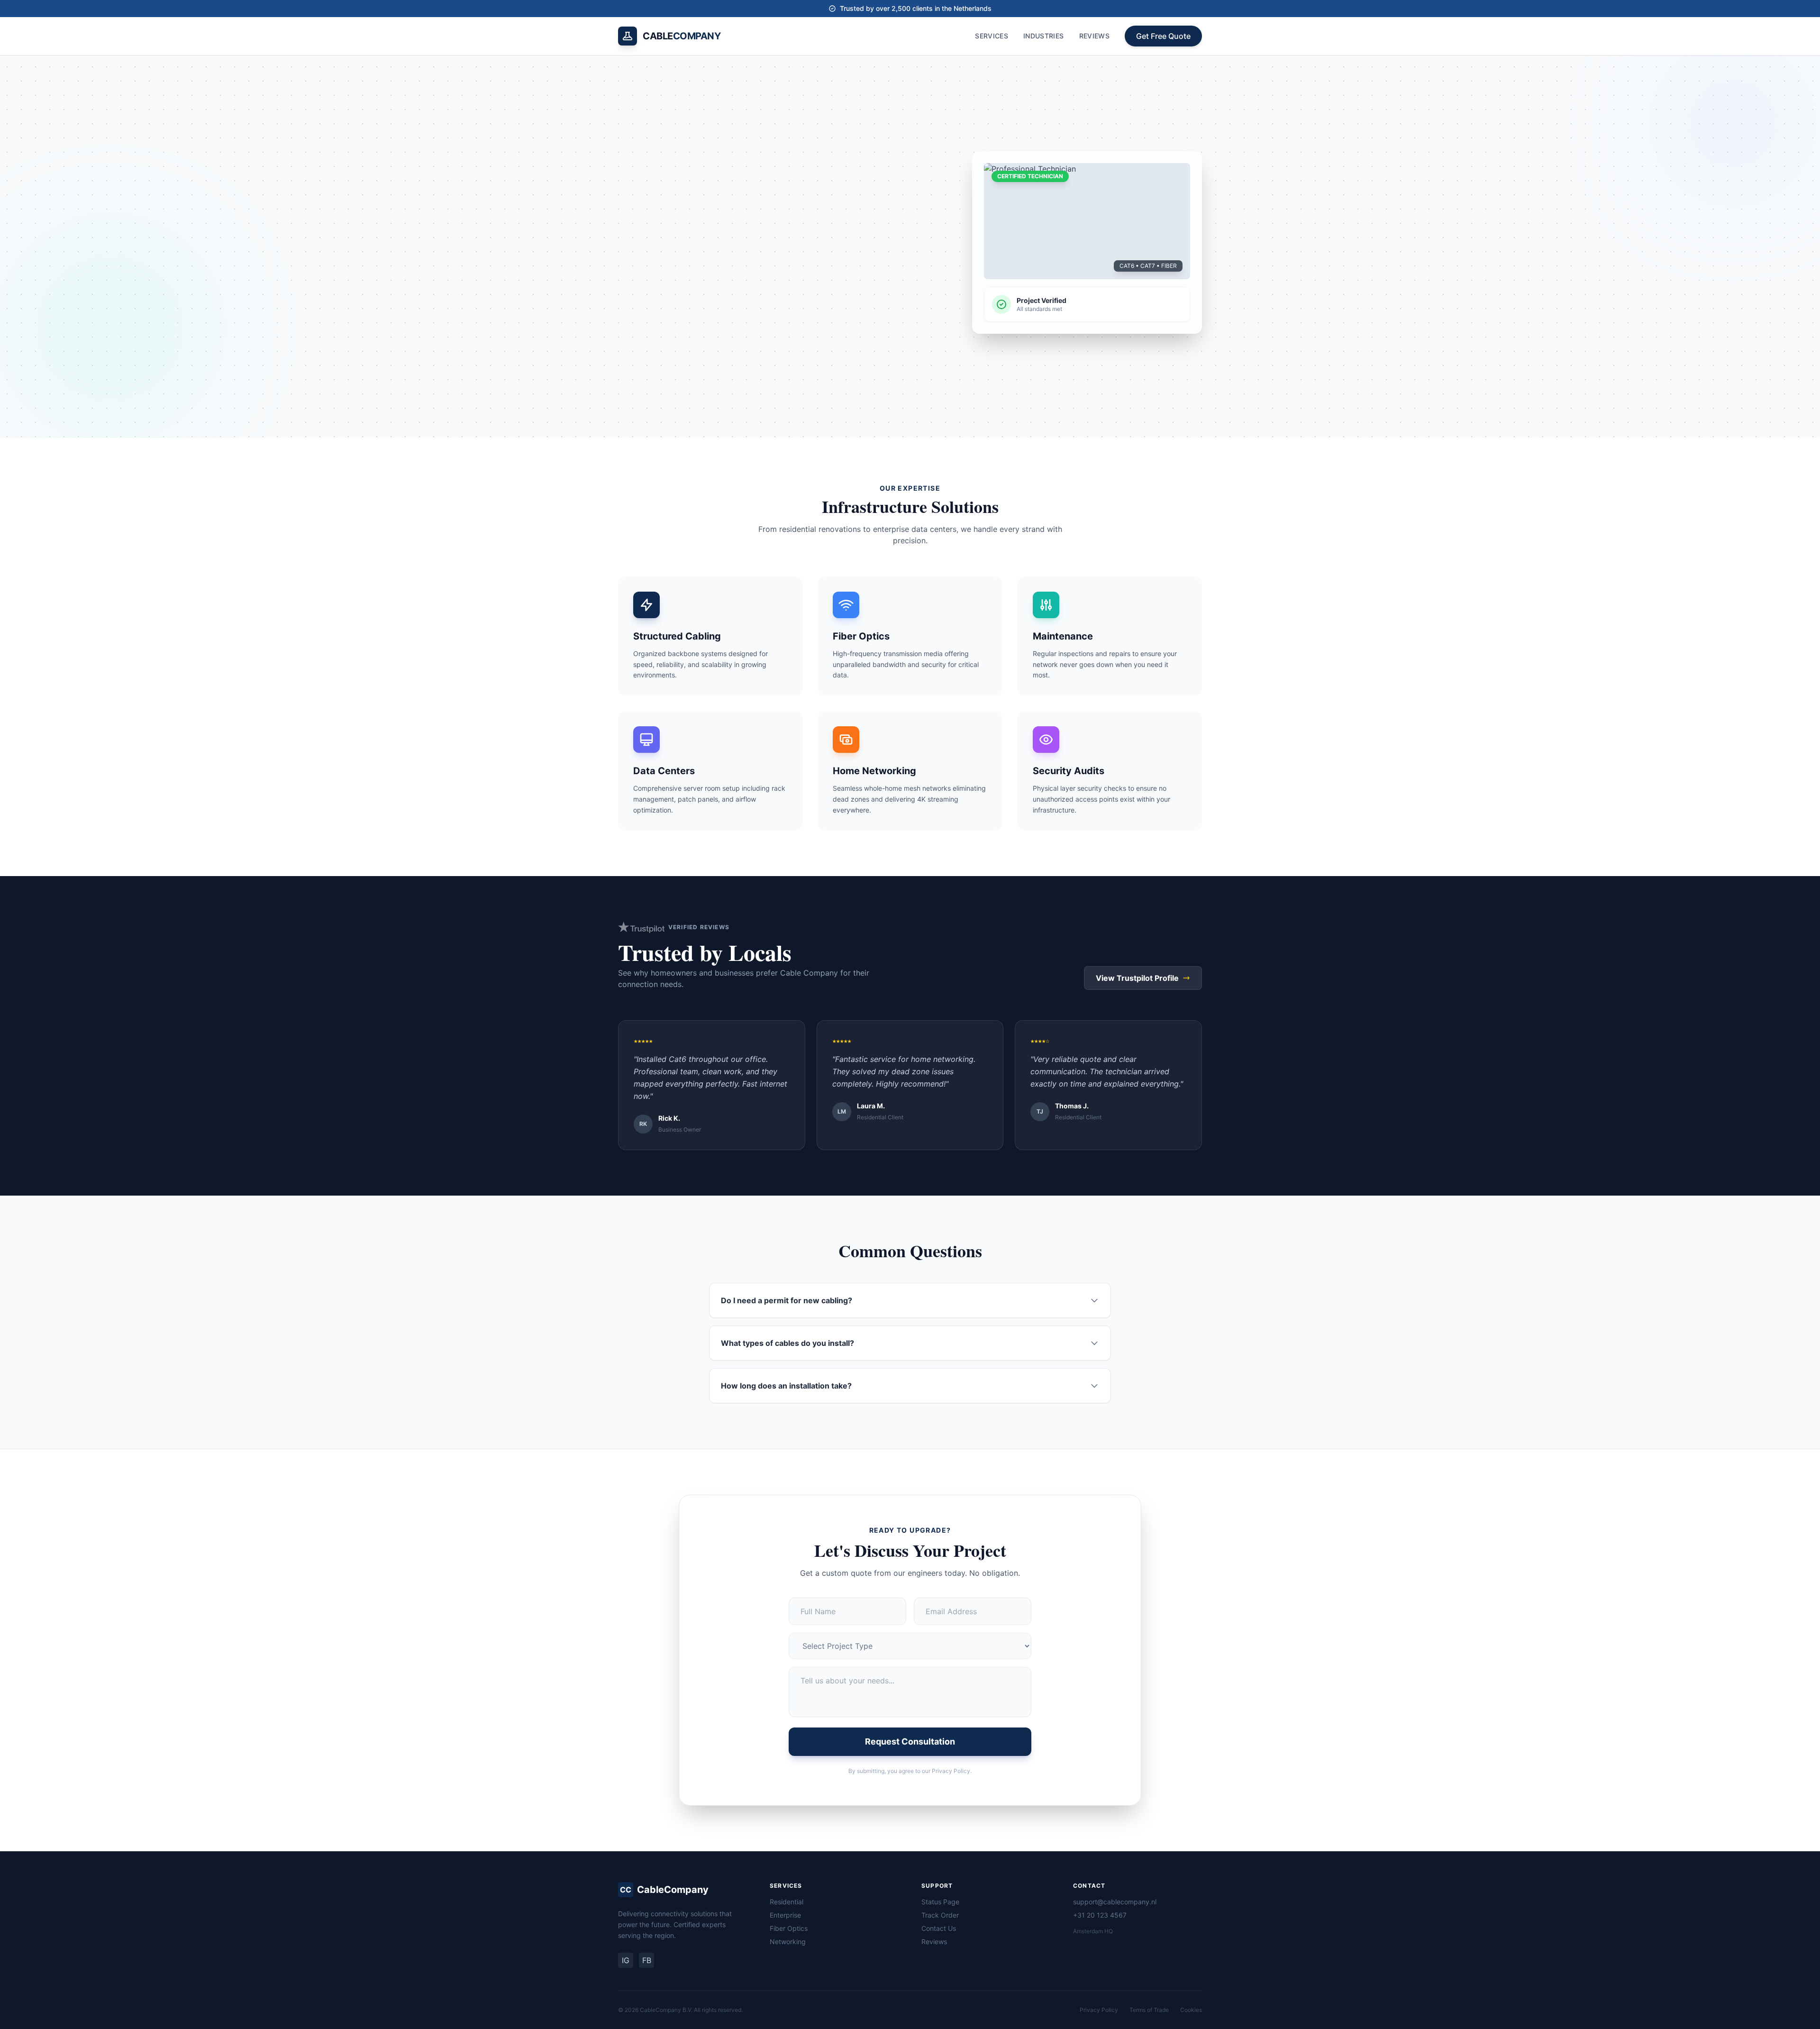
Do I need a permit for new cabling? (787, 1300)
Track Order (940, 1915)
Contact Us (939, 1928)
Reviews (1094, 36)
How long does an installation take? (786, 1386)
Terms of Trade (1149, 2010)
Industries (1044, 36)
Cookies (1191, 2010)
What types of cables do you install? (787, 1343)
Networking (788, 1942)
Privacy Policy (1099, 2010)
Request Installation (674, 305)
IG (626, 1960)
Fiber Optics (789, 1928)
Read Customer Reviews (818, 305)
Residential (787, 1902)
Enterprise (785, 1915)
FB (647, 1960)
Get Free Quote (1163, 36)
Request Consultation (910, 1741)
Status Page (940, 1902)
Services (992, 36)
